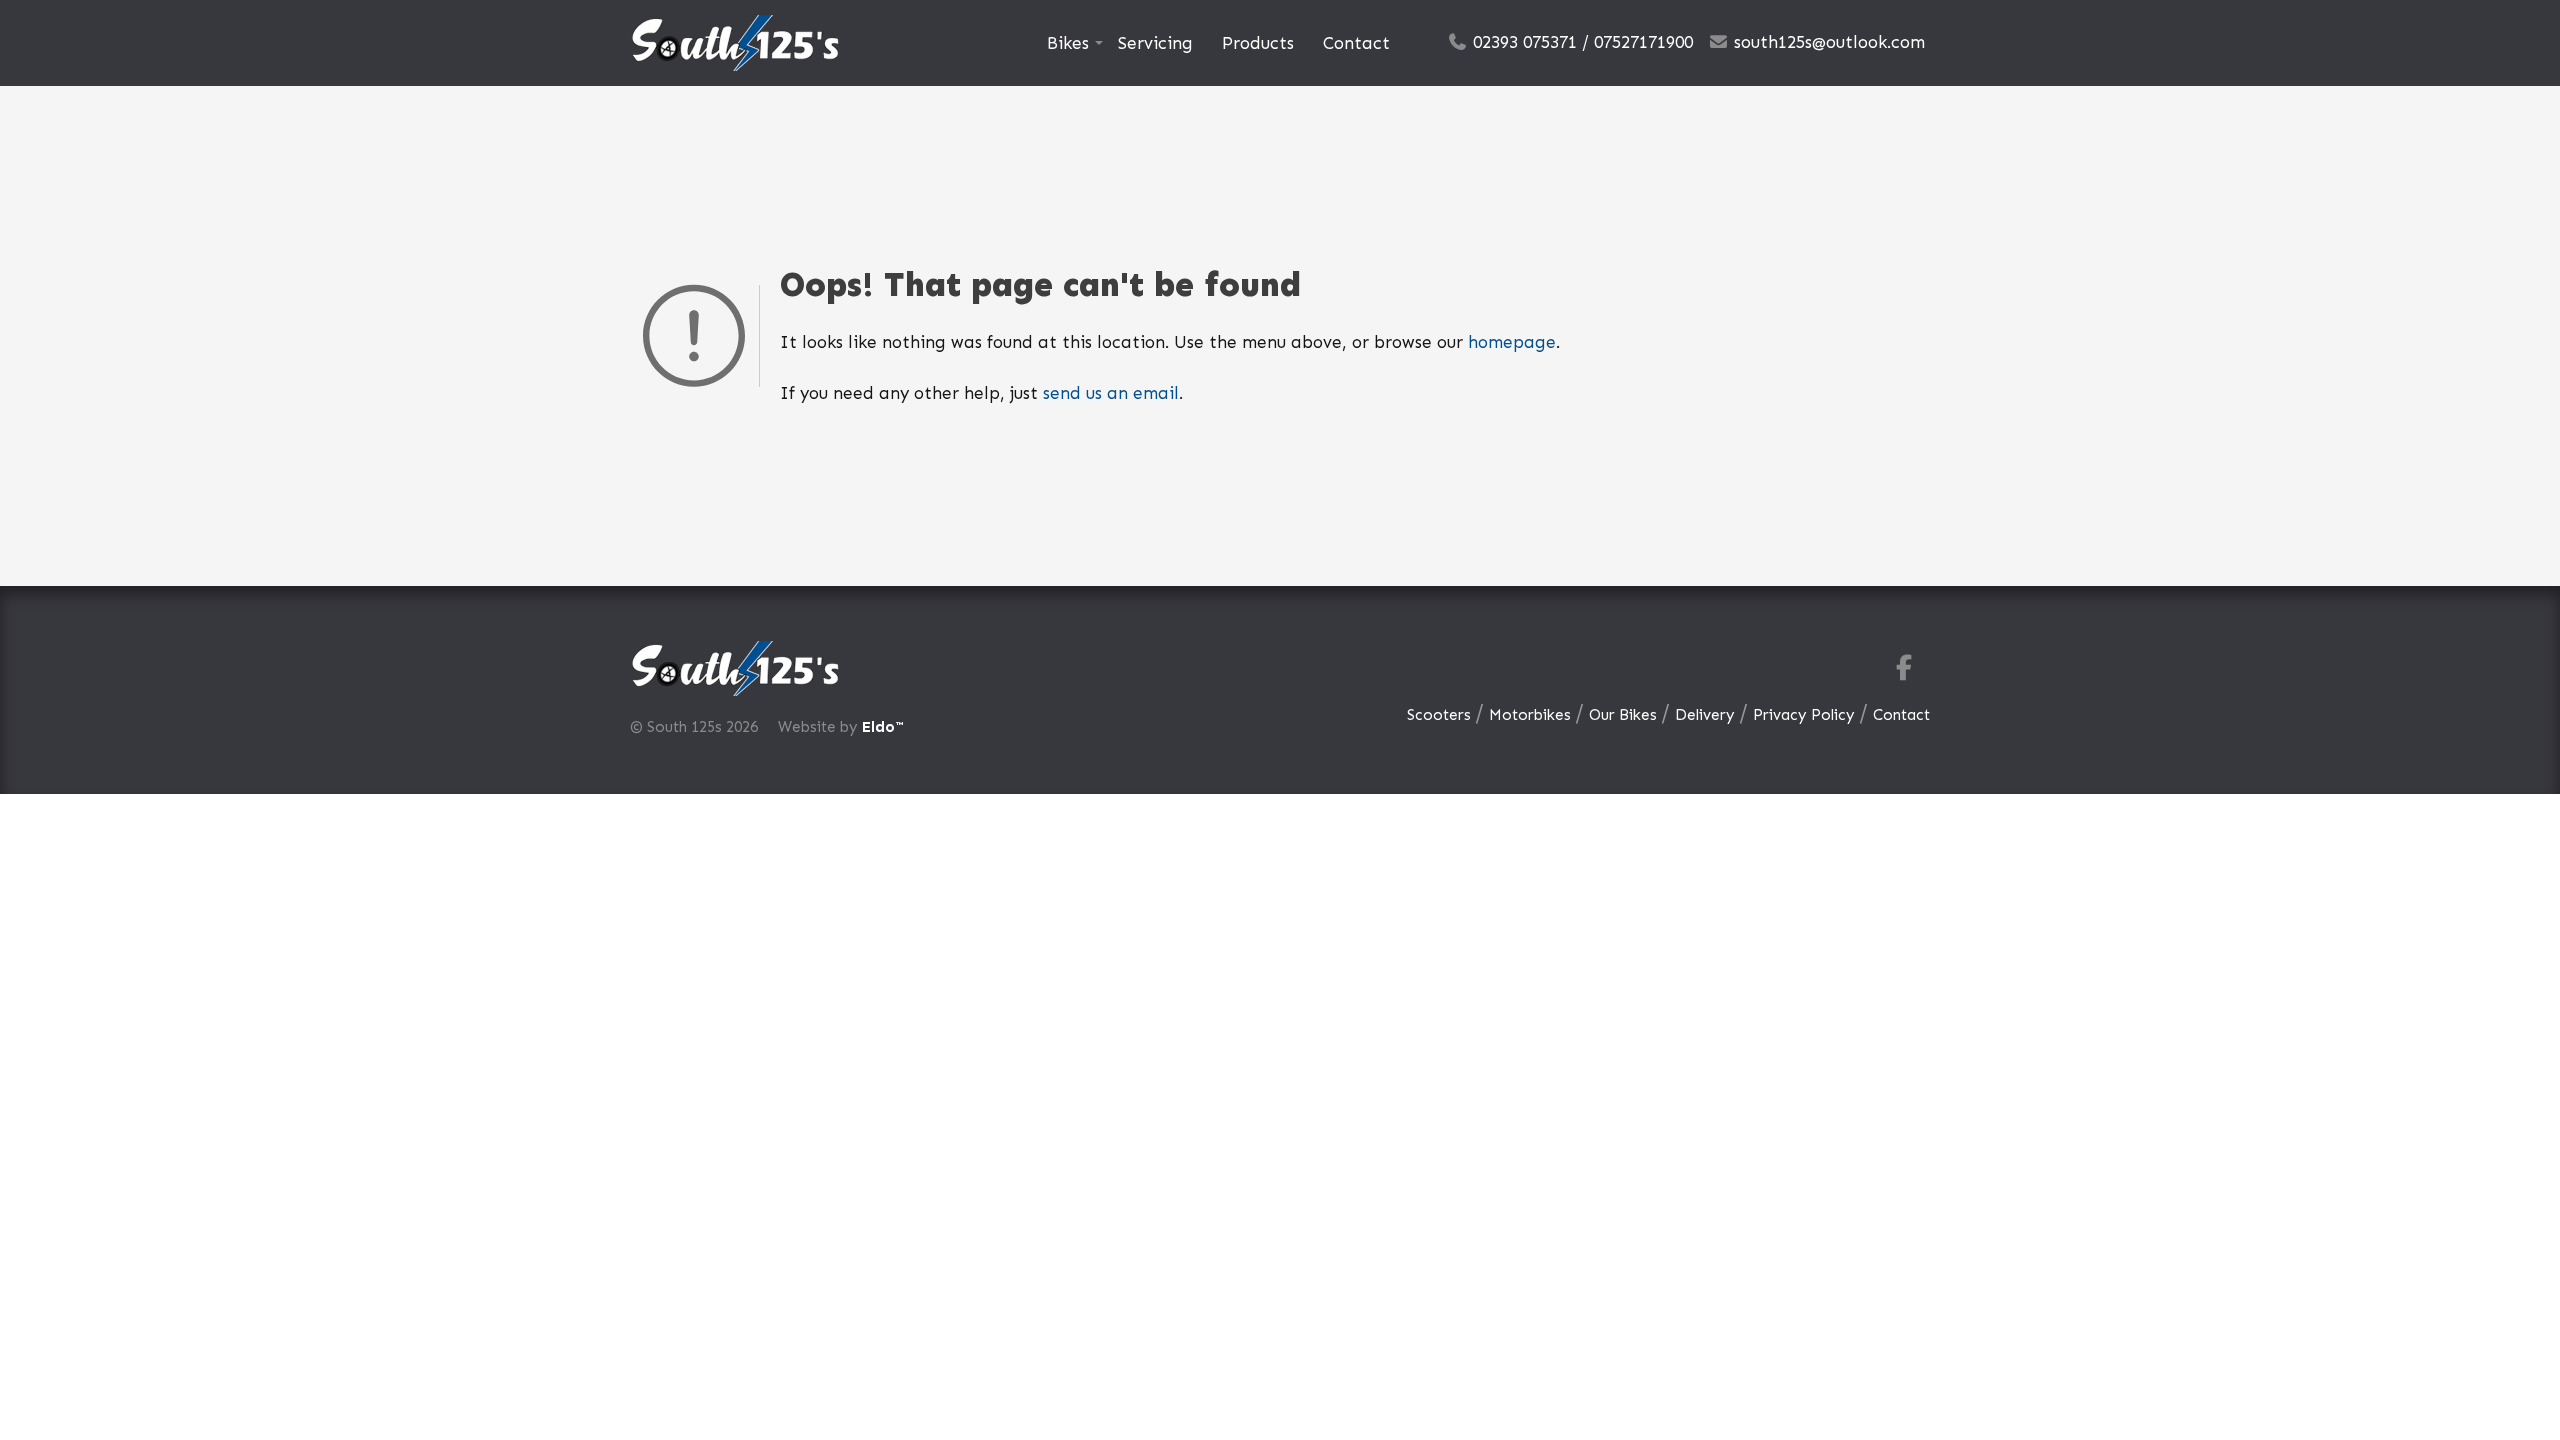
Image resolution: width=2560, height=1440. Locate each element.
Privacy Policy (1804, 715)
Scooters (1439, 715)
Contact (1356, 43)
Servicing (1155, 43)
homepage (1512, 342)
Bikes (1068, 43)
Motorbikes (1530, 715)
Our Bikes (1623, 715)
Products (1258, 43)
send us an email (1111, 393)
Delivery (1705, 715)
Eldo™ (882, 727)
